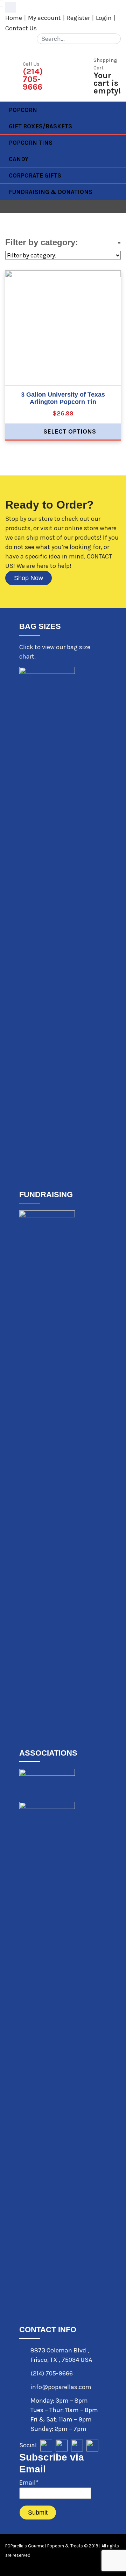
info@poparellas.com (61, 2387)
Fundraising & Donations (51, 192)
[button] (10, 7)
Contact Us (21, 28)
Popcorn (23, 110)
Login (104, 18)
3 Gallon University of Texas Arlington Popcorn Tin (63, 398)
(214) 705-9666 (52, 2373)
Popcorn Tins (31, 143)
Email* (29, 2483)
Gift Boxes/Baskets (40, 126)
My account (44, 18)
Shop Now (29, 578)
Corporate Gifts (35, 175)
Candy (19, 159)
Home (14, 18)
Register (78, 18)
